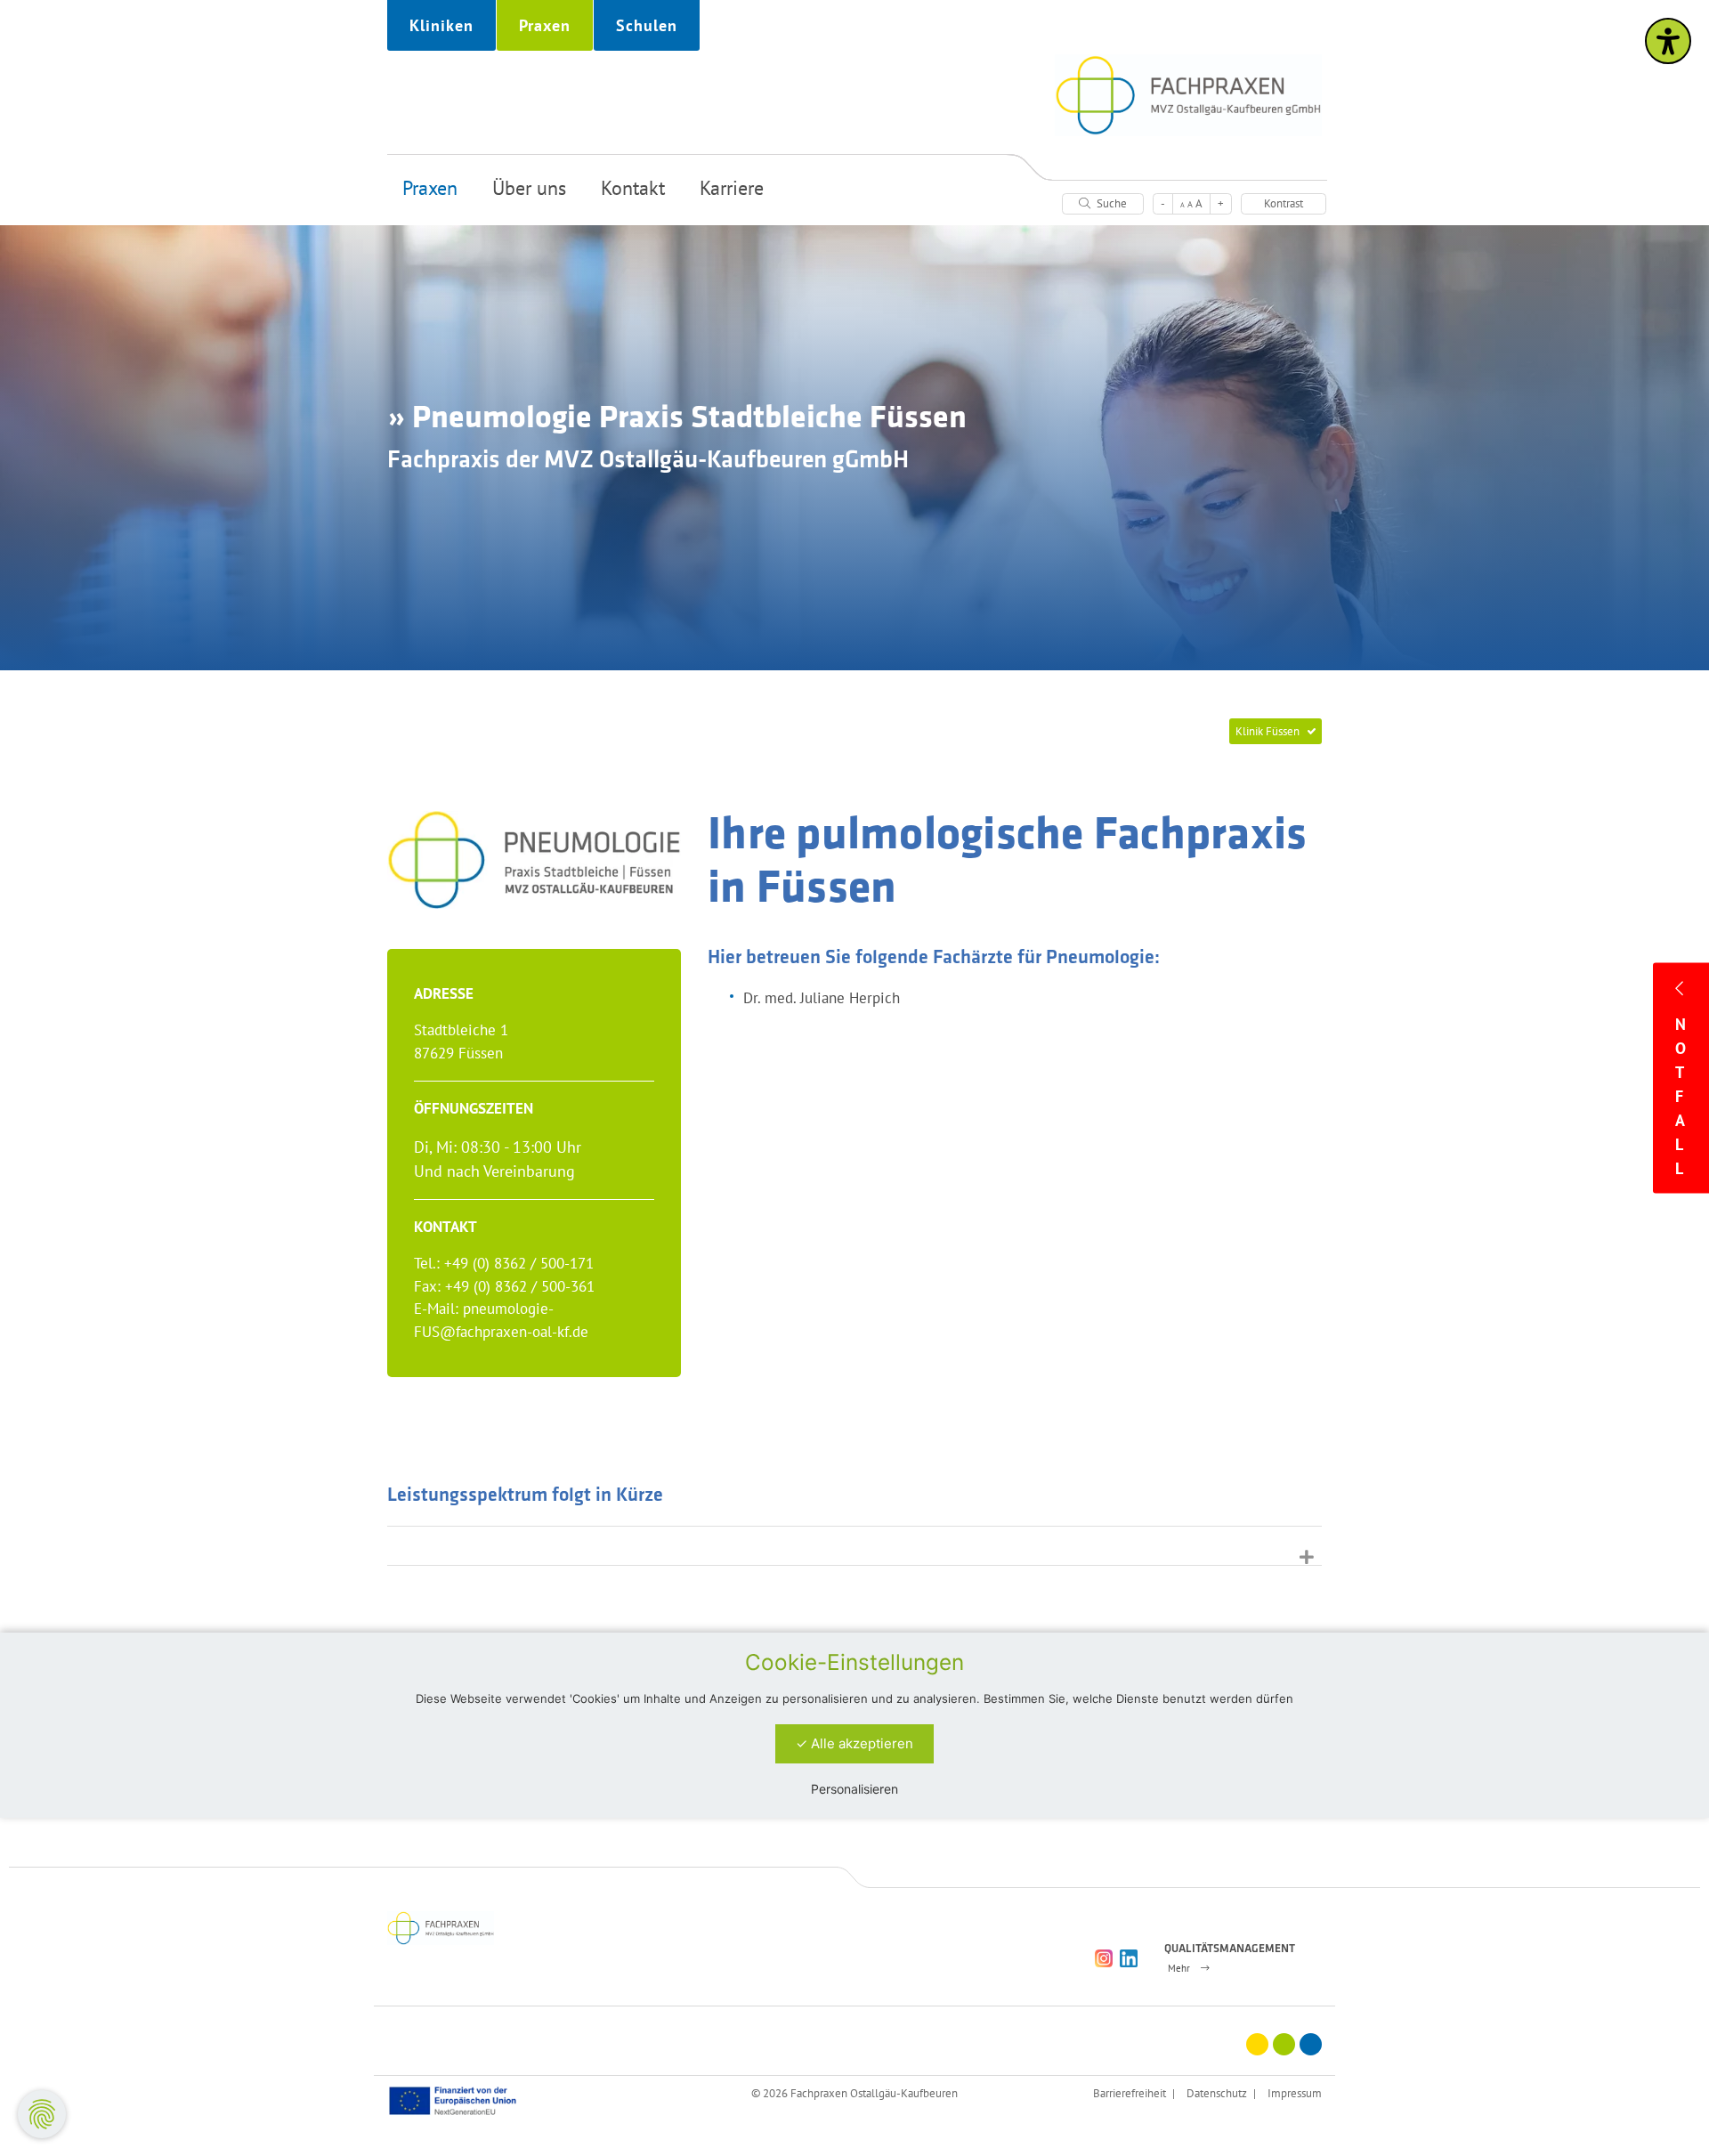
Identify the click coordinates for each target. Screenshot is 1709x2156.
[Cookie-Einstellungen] (42, 2114)
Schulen (647, 25)
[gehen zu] (854, 1546)
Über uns (529, 188)
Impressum (1295, 2093)
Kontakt (633, 188)
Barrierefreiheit (1130, 2093)
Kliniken (441, 25)
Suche (1110, 203)
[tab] (854, 1546)
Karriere (732, 188)
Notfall (1681, 1096)
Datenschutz (1217, 2093)
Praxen (545, 25)
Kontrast (1284, 203)
